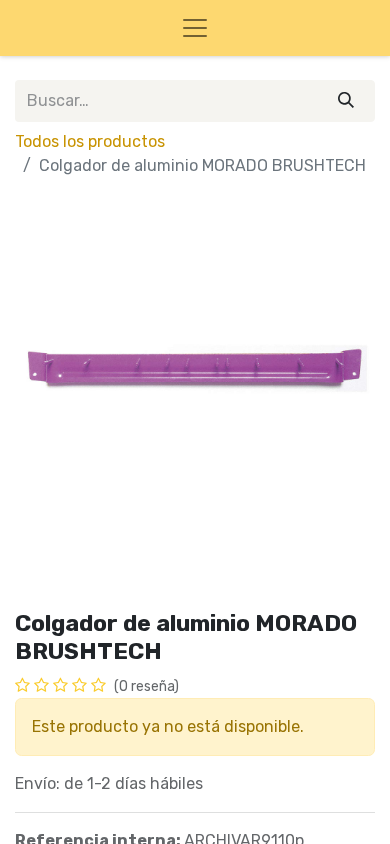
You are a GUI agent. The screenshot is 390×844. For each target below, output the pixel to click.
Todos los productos (90, 141)
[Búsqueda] (346, 101)
